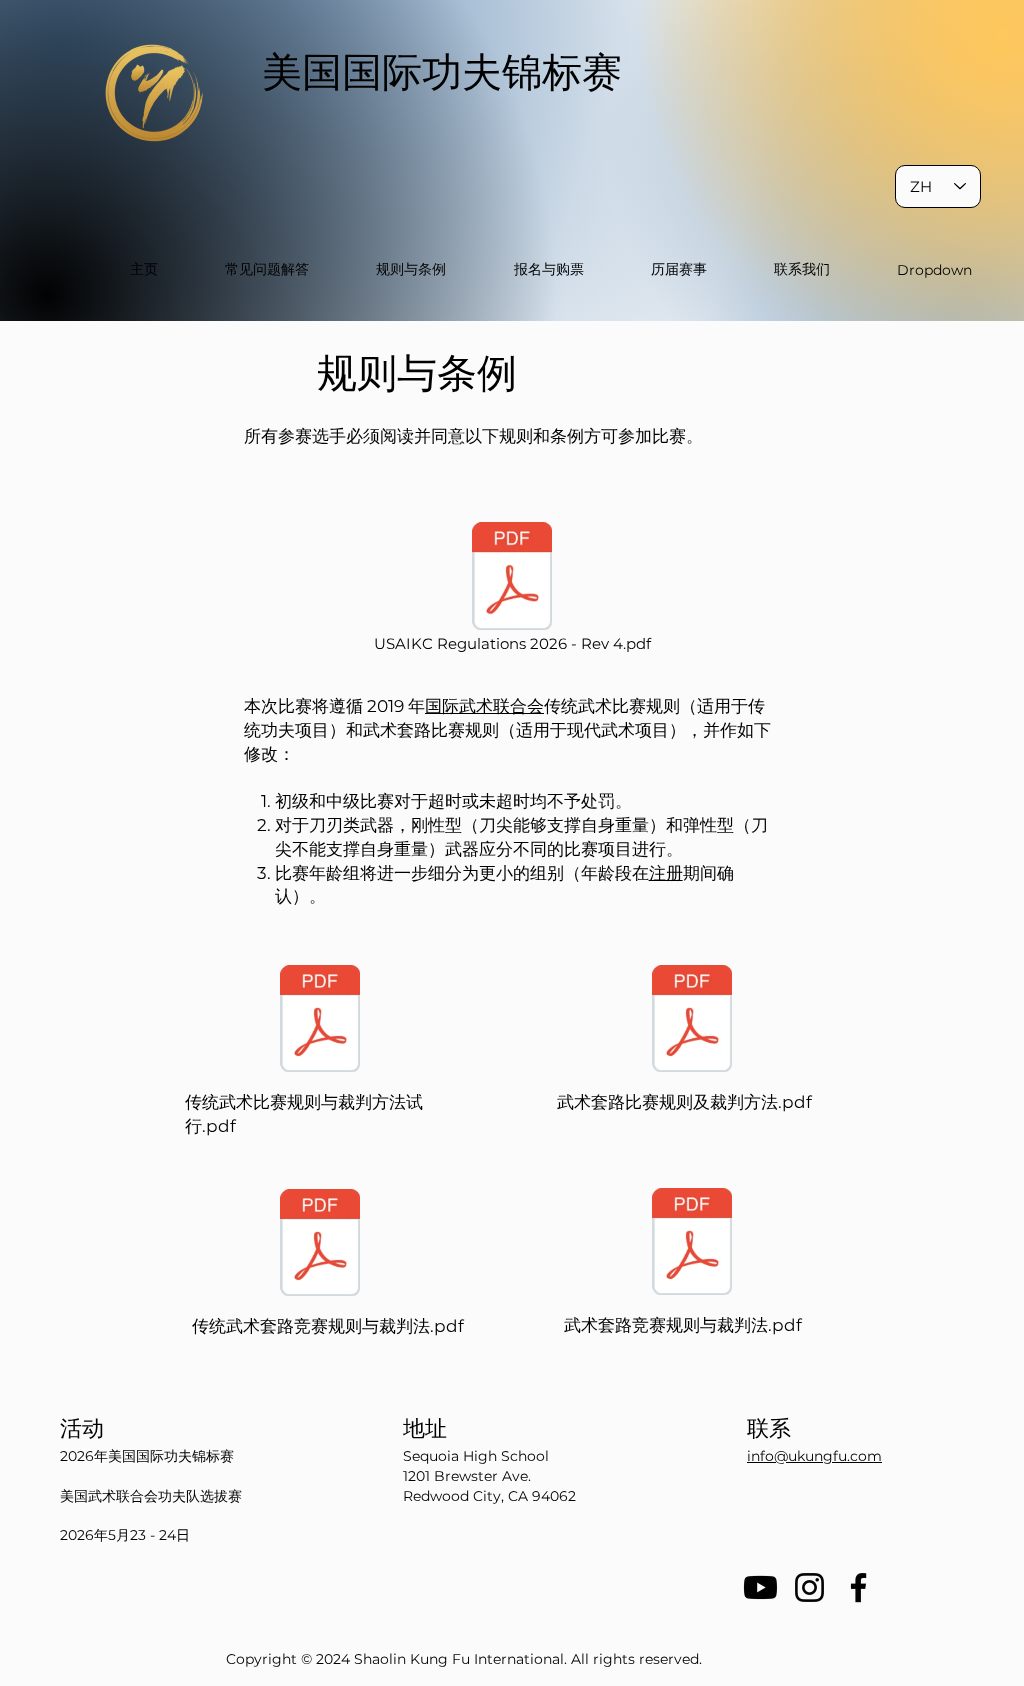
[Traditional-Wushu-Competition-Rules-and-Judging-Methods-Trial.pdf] (320, 1021)
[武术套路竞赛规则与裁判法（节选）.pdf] (692, 1244)
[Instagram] (809, 1587)
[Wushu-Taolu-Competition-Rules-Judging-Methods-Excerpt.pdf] (692, 1021)
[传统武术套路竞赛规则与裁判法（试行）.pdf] (320, 1245)
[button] (935, 269)
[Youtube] (760, 1587)
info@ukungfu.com (814, 1456)
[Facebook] (858, 1587)
